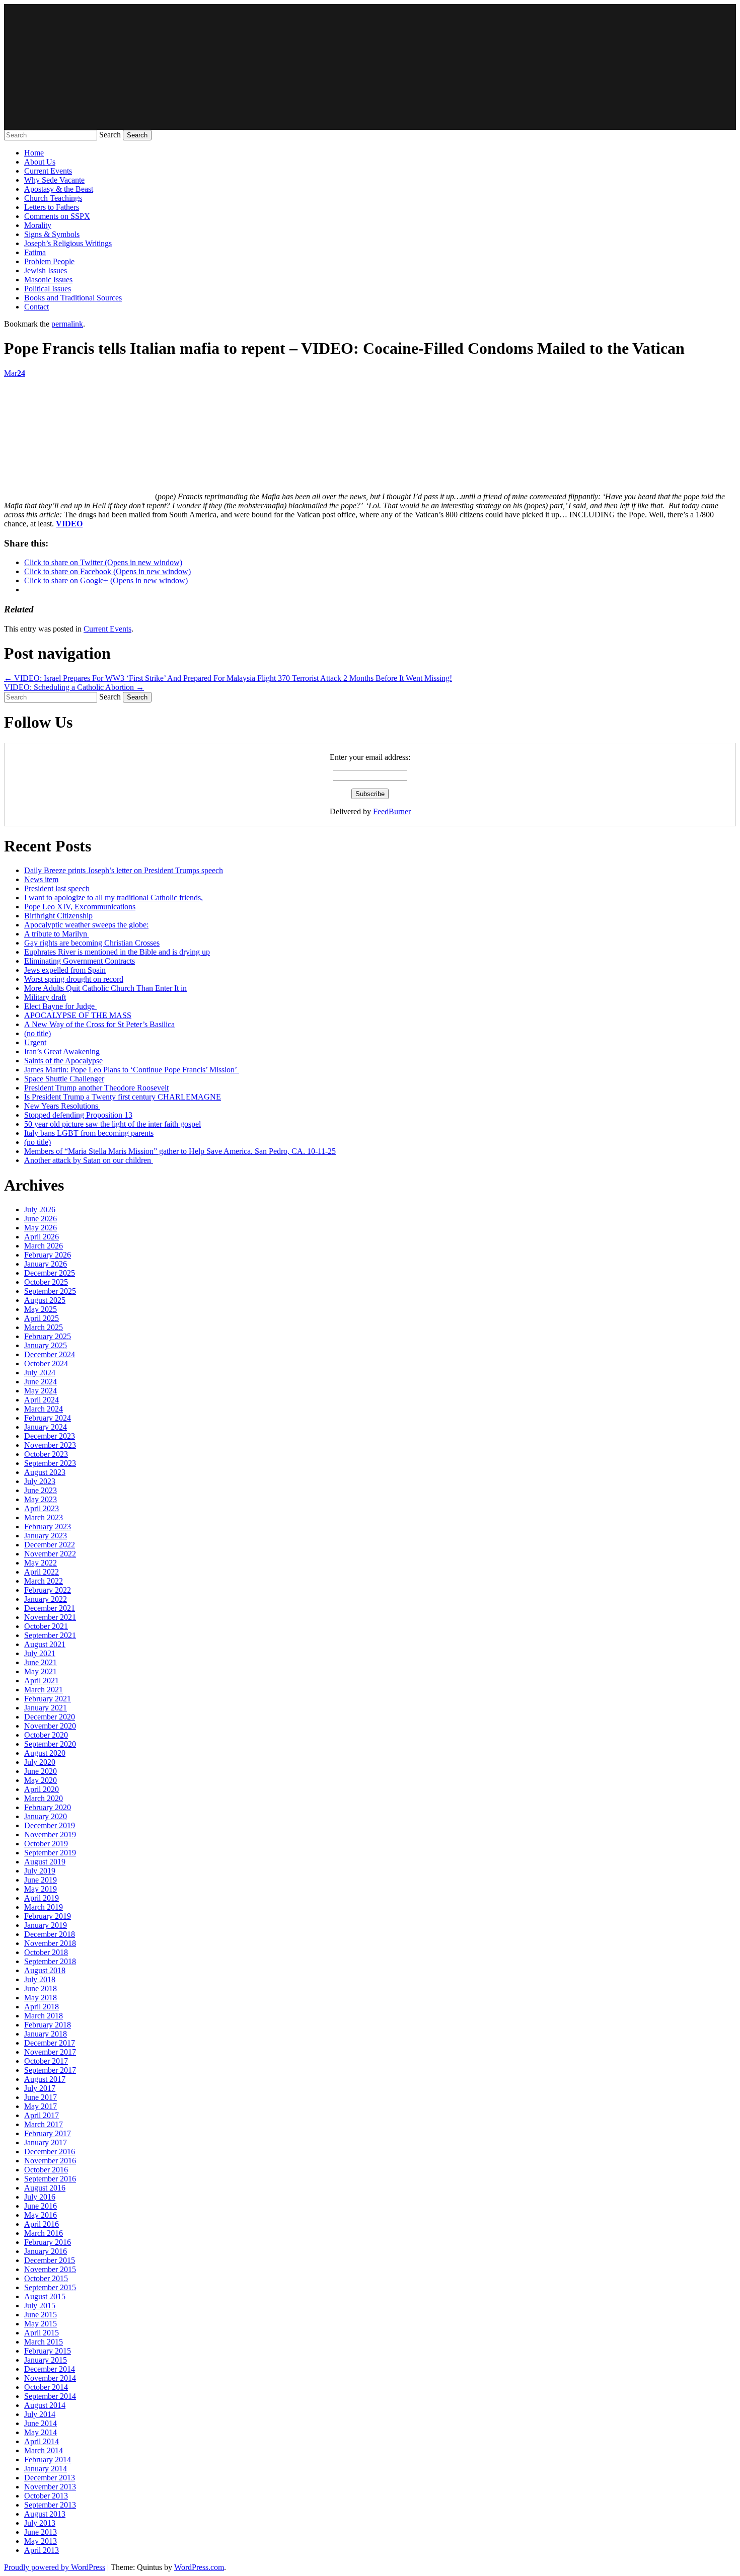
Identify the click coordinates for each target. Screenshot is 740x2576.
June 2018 (41, 1988)
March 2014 (44, 2450)
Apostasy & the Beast (59, 189)
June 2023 (41, 1490)
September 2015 (50, 2287)
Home (34, 153)
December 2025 (50, 1273)
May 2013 (41, 2541)
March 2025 (44, 1327)
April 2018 (42, 2007)
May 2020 (41, 1780)
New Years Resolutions (62, 1106)
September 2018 (50, 1961)
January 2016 (46, 2251)
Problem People (49, 261)
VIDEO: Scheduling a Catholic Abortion (74, 687)
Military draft (45, 997)
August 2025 (45, 1300)
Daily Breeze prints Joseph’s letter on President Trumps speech (124, 870)
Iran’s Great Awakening (62, 1051)
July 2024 (40, 1373)
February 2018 (48, 2025)
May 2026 (41, 1228)
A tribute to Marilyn (57, 934)
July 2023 (40, 1481)
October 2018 (46, 1952)
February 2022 (48, 1590)
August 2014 (45, 2405)
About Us (40, 162)
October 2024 (46, 1363)
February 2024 (48, 1418)
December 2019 (50, 1825)
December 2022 (50, 1545)
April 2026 (42, 1237)
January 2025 (46, 1345)
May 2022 (41, 1563)
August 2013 (45, 2514)
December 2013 (50, 2478)
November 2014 (50, 2378)
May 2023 (41, 1499)
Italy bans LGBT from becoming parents (89, 1133)
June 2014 (41, 2423)
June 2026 (41, 1219)
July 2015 (40, 2306)
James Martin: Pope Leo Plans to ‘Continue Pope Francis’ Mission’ (132, 1070)
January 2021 (46, 1708)
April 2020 (42, 1789)
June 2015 (41, 2315)
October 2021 (46, 1626)
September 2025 (50, 1291)
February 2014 (48, 2460)
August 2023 (45, 1472)
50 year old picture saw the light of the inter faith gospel (113, 1124)
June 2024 (41, 1382)
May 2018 (41, 1998)
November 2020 (50, 1726)
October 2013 (46, 2496)
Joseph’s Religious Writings (68, 243)
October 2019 (46, 1844)
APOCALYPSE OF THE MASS (78, 1015)
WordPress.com (199, 2567)
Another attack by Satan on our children (89, 1160)
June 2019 (41, 1880)
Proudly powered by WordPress (55, 2567)
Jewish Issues (46, 270)
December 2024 (50, 1354)
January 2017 (46, 2142)
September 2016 (50, 2179)
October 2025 (46, 1282)
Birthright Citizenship (58, 916)
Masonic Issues (48, 280)
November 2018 (50, 1943)
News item (41, 879)
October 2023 (46, 1454)
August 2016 (45, 2188)
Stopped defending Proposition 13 (78, 1115)
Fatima (35, 252)
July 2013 (40, 2523)
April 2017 (42, 2115)
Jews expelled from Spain (65, 970)
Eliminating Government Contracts (80, 961)
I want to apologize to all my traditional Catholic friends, (114, 897)
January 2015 (46, 2360)
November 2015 (50, 2269)
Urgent (35, 1042)
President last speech (57, 888)
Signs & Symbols (52, 234)
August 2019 (45, 1862)
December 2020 (50, 1717)
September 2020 (50, 1744)
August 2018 (45, 1970)
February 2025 (48, 1336)
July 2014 (40, 2414)
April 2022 (42, 1572)
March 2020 (44, 1798)
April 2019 (42, 1898)
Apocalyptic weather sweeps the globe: (86, 925)
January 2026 (46, 1264)
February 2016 (48, 2242)
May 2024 (41, 1391)
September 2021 (50, 1635)
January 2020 (46, 1816)
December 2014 (50, 2369)
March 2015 (44, 2342)
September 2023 (50, 1463)
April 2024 (42, 1400)
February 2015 (48, 2351)
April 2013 (42, 2550)
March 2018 (44, 2016)
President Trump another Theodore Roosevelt (96, 1088)
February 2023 (48, 1527)
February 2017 (48, 2133)
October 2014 (46, 2387)
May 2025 (41, 1309)
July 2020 (40, 1762)
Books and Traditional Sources (73, 298)
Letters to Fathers (52, 207)
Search (110, 135)
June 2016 (41, 2206)
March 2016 (44, 2233)
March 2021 (44, 1690)
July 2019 (40, 1871)
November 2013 (50, 2487)
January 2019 (46, 1925)
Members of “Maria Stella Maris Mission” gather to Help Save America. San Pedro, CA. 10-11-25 (180, 1151)
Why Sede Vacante (54, 180)
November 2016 (50, 2161)
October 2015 (46, 2278)
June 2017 (41, 2097)
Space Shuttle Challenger (64, 1079)
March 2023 (44, 1517)
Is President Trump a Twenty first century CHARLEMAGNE (123, 1097)
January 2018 (46, 2034)
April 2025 (42, 1318)
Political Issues (48, 289)
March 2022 (44, 1581)
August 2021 (45, 1644)
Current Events (48, 171)
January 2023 (46, 1536)
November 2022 (50, 1554)
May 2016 (41, 2215)
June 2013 (41, 2532)
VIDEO (69, 524)
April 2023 (42, 1508)
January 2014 (46, 2469)
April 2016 (42, 2224)
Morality (38, 225)
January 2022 (46, 1599)
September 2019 (50, 1853)
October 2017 (46, 2061)
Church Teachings (53, 198)
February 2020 (48, 1807)
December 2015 (50, 2260)
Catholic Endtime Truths (370, 67)
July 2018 (40, 1979)
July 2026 (40, 1209)
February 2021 (48, 1699)
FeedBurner (392, 811)
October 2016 (46, 2170)
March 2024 (44, 1409)
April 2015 (42, 2333)
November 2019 (50, 1835)
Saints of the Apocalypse (63, 1061)
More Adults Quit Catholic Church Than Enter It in (105, 988)
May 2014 (41, 2432)
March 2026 (44, 1246)
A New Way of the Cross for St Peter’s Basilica (99, 1024)
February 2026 (48, 1255)
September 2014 (50, 2396)
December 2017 (50, 2043)
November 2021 (50, 1617)
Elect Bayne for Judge (60, 1006)
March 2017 (44, 2124)
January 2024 (46, 1427)
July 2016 (40, 2197)
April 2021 (42, 1681)
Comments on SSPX (57, 216)
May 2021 (41, 1671)
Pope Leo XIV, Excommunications (80, 907)
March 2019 (44, 1907)
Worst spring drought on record (74, 979)
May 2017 (41, 2106)
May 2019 (41, 1889)
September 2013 (50, 2505)
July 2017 (40, 2088)
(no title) (38, 1033)
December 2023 (50, 1436)
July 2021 (40, 1653)
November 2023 (50, 1445)
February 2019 (48, 1916)
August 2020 (45, 1753)
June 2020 (41, 1771)
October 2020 (46, 1735)
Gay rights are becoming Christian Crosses (92, 943)
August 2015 (45, 2296)
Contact (36, 307)
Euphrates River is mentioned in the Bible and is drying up (117, 952)
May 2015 (41, 2324)
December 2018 (50, 1934)
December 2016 (50, 2152)
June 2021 (41, 1662)
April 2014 (42, 2441)
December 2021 (50, 1608)
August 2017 (45, 2079)
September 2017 (50, 2070)
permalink (67, 324)
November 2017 (50, 2052)
